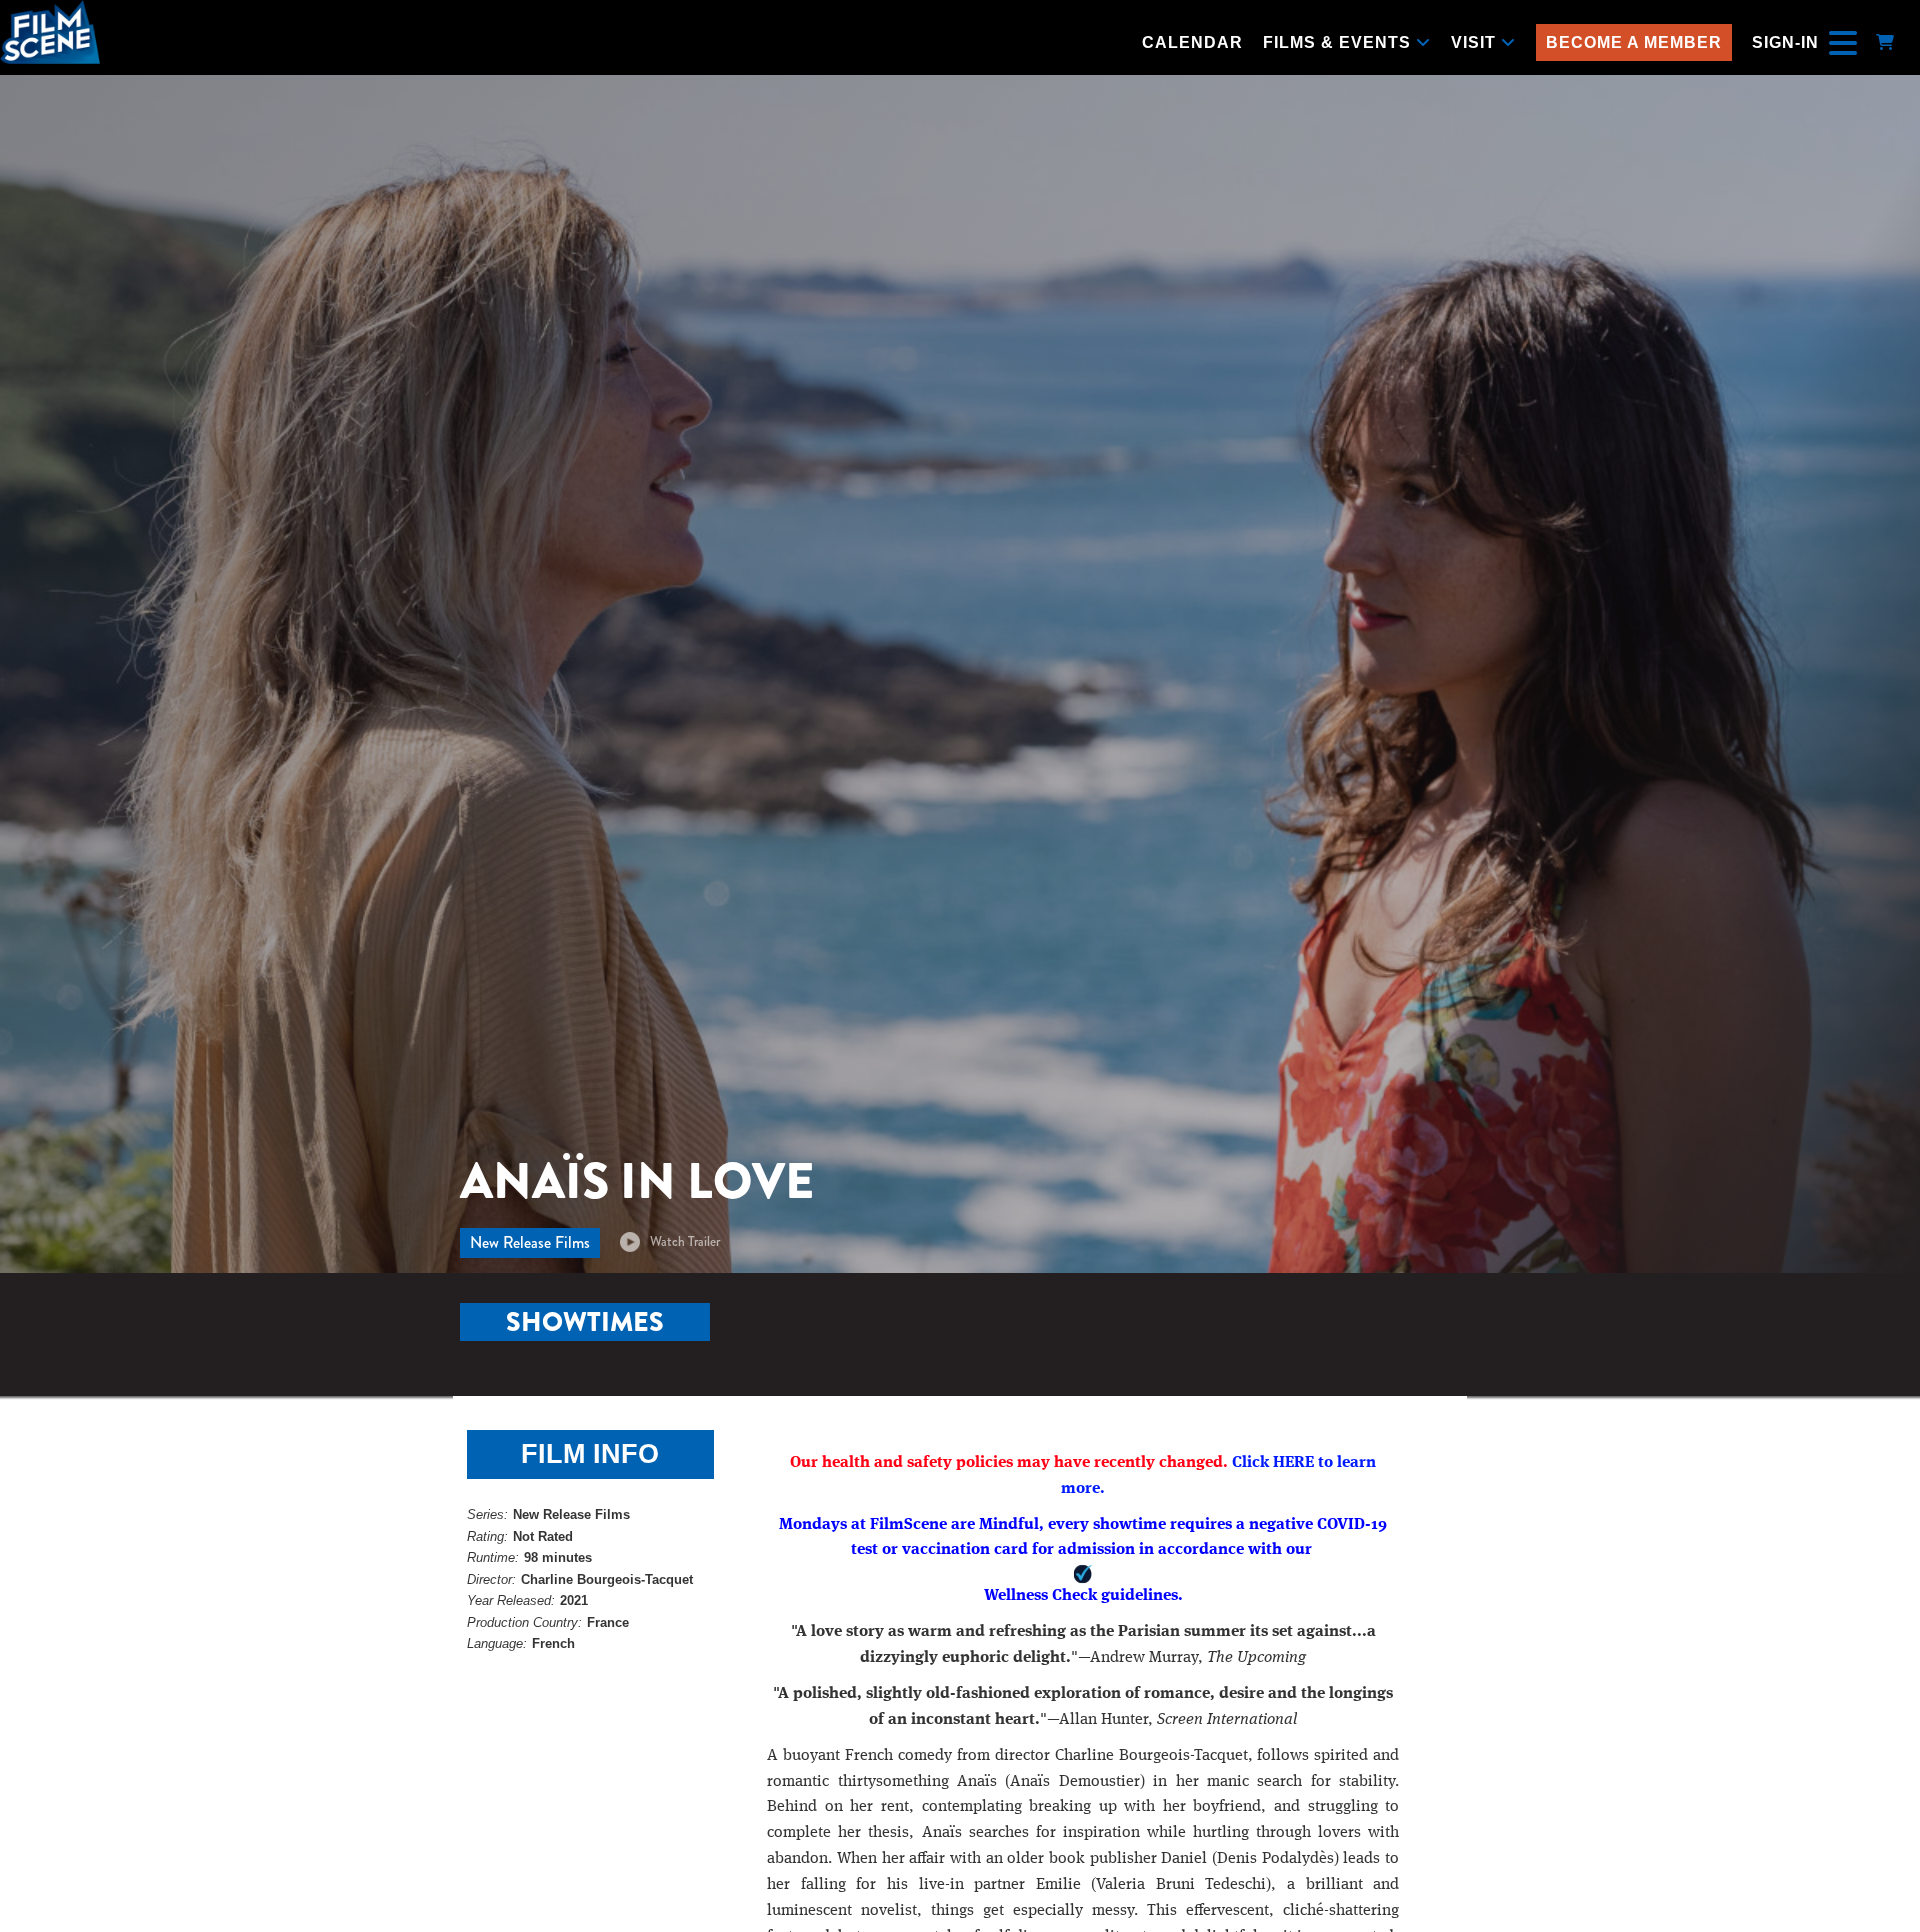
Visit (1476, 42)
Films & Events (1339, 42)
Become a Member (1634, 42)
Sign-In (1785, 42)
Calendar (1192, 42)
